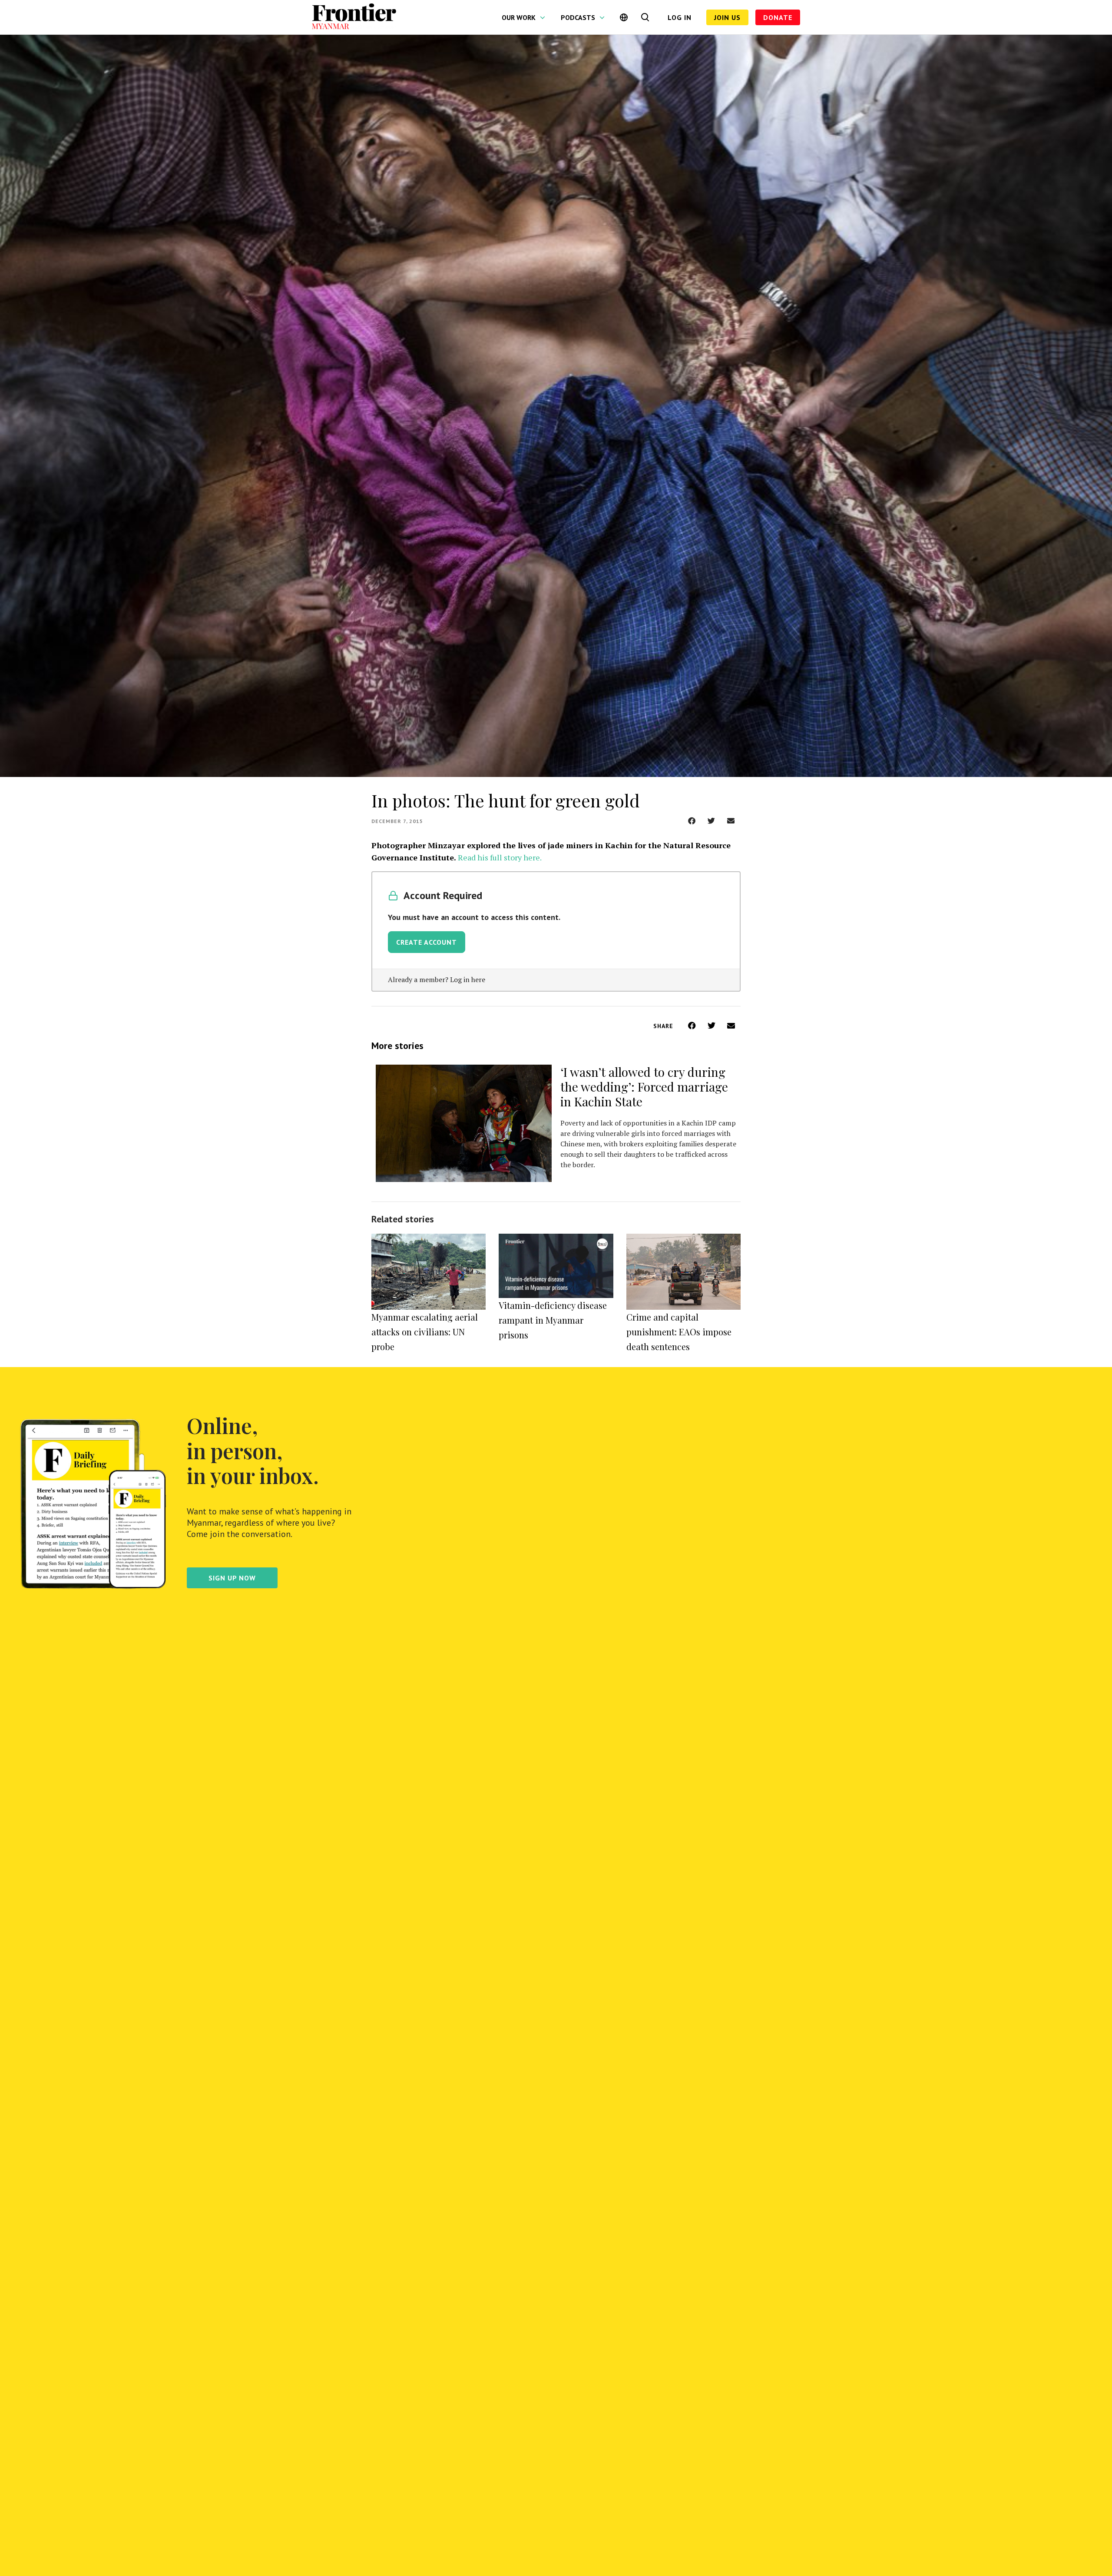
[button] (692, 821)
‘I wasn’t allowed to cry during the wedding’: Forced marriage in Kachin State (644, 1087)
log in (680, 17)
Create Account (427, 942)
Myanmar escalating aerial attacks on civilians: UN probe (425, 1332)
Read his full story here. (500, 857)
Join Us (727, 17)
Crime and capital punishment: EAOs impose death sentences (679, 1332)
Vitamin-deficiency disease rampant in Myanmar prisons (553, 1320)
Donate (778, 17)
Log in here (468, 979)
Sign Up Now (232, 1578)
